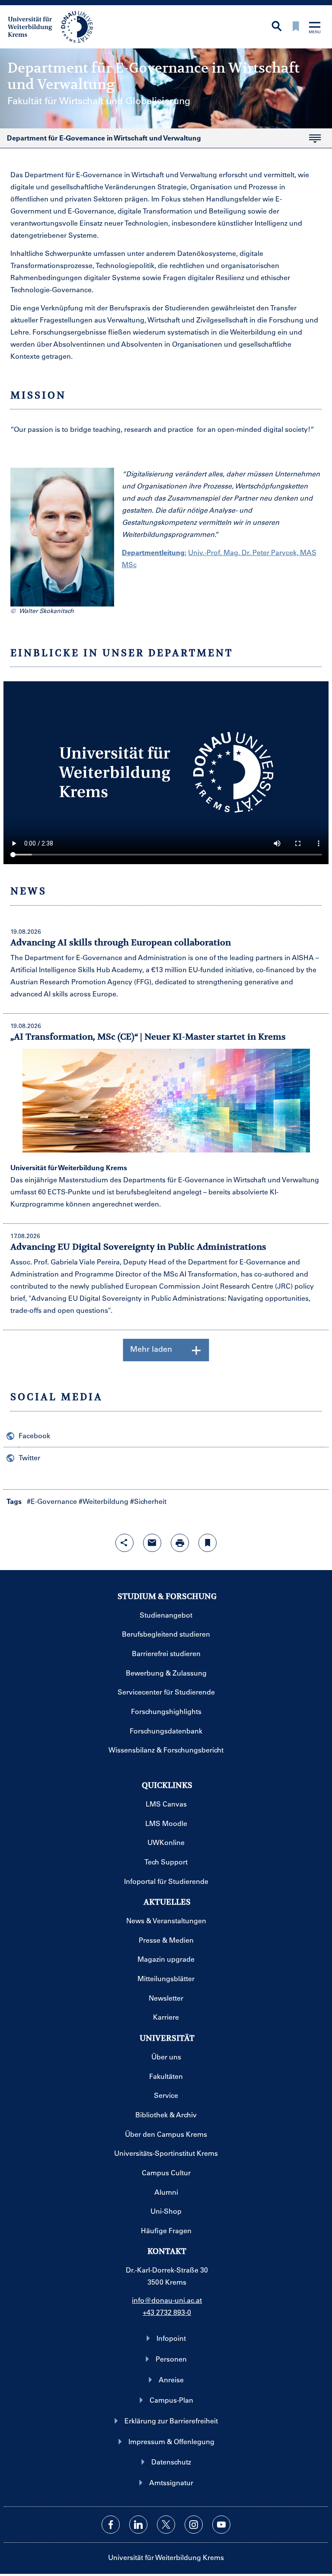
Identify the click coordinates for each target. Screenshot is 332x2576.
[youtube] (221, 2525)
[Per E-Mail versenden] (152, 1543)
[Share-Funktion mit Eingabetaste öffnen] (124, 1543)
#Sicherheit (148, 1501)
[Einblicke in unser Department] (166, 773)
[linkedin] (138, 2525)
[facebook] (111, 2525)
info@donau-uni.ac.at (167, 2300)
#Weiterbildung (104, 1501)
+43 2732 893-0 (167, 2312)
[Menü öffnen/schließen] (315, 28)
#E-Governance (52, 1501)
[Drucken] (180, 1543)
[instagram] (194, 2525)
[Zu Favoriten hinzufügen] (207, 1543)
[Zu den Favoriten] (296, 27)
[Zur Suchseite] (277, 27)
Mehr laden (151, 1349)
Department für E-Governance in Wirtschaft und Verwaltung (101, 140)
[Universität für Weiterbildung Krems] (55, 26)
